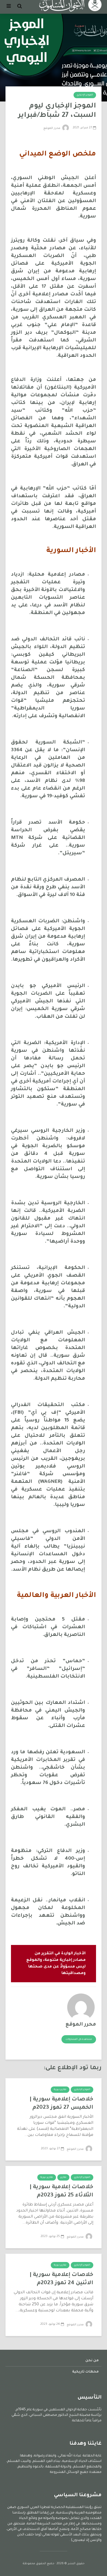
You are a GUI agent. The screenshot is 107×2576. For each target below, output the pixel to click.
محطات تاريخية (85, 2372)
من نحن (92, 2361)
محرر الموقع (52, 128)
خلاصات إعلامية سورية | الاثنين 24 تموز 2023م (61, 2279)
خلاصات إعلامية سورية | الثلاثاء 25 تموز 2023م (61, 2192)
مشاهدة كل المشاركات (79, 2040)
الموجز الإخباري (85, 95)
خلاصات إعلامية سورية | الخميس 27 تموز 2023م (61, 2104)
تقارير (63, 2178)
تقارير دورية (60, 2090)
